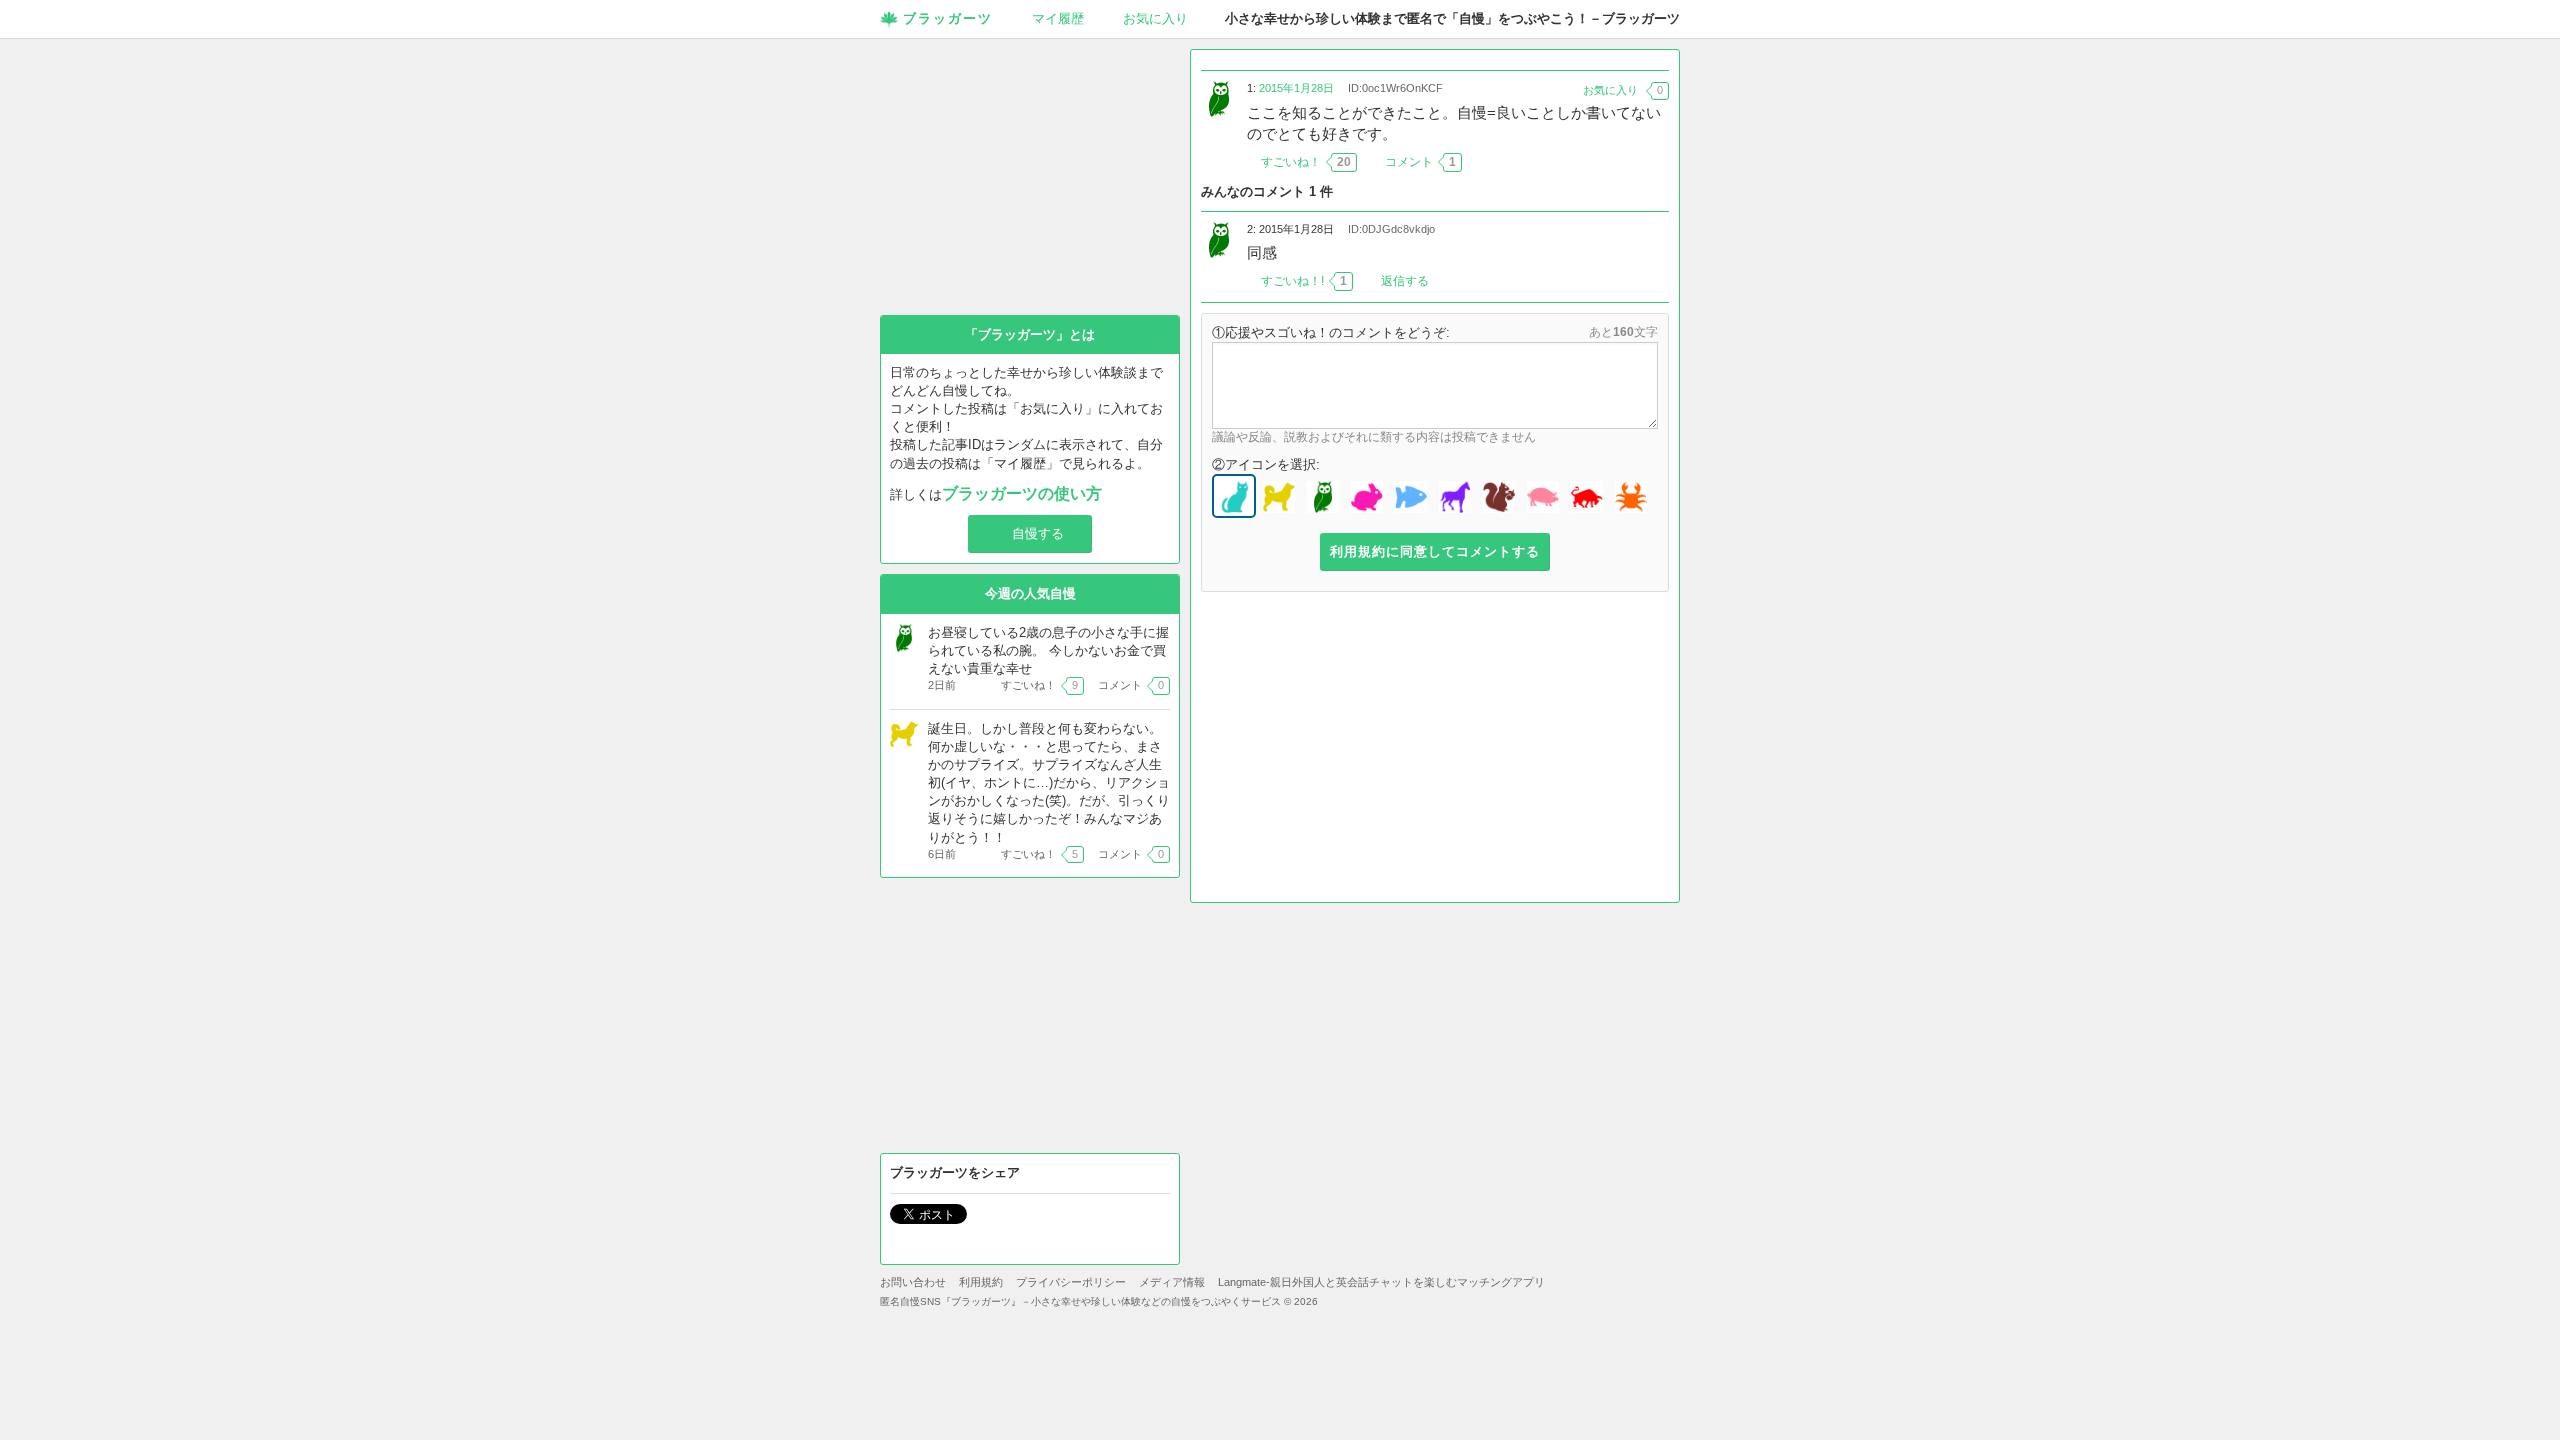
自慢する (1038, 533)
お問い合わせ (913, 1282)
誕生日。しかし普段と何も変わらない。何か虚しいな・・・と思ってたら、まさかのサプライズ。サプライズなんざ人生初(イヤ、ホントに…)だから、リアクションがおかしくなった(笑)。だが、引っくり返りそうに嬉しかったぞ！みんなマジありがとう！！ (1049, 783)
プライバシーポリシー (1071, 1282)
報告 (1657, 162)
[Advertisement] (1435, 752)
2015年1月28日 (1296, 88)
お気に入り (1155, 18)
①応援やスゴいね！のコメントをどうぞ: (1331, 332)
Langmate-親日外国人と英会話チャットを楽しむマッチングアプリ (1381, 1282)
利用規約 (981, 1282)
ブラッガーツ (948, 18)
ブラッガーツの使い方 (1022, 493)
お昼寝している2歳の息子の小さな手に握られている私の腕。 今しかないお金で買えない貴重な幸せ (1048, 650)
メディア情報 (1172, 1282)
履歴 (1058, 18)
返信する (1405, 281)
